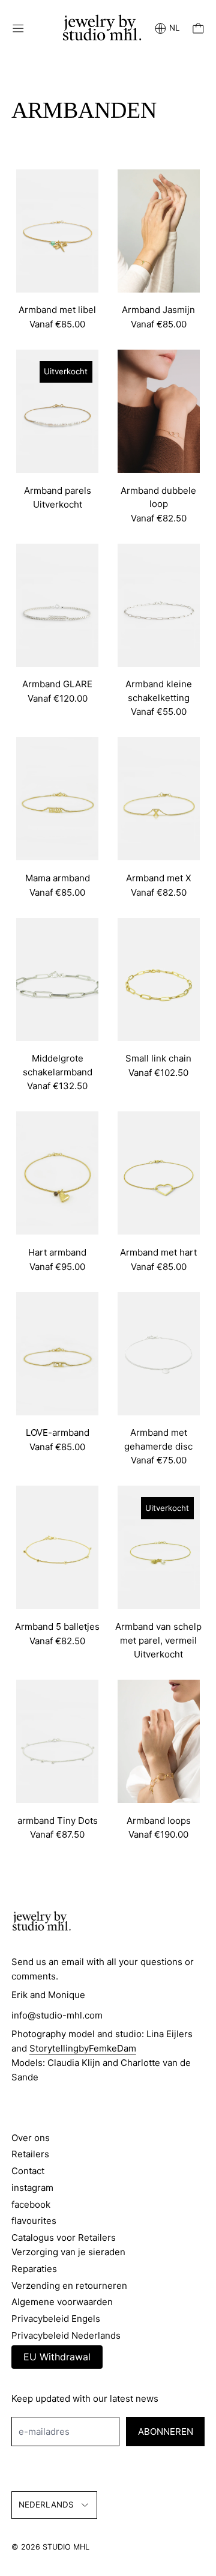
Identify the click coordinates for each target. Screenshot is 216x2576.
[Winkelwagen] (198, 29)
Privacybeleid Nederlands (66, 2335)
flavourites (34, 2221)
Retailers (30, 2154)
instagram (32, 2188)
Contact (28, 2171)
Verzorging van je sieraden (68, 2252)
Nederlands (46, 2505)
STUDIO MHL (66, 2547)
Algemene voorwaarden (62, 2302)
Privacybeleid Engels (56, 2319)
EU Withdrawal (57, 2357)
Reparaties (34, 2269)
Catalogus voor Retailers (64, 2237)
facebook (31, 2204)
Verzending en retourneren (69, 2286)
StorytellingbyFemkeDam (83, 2048)
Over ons (31, 2138)
